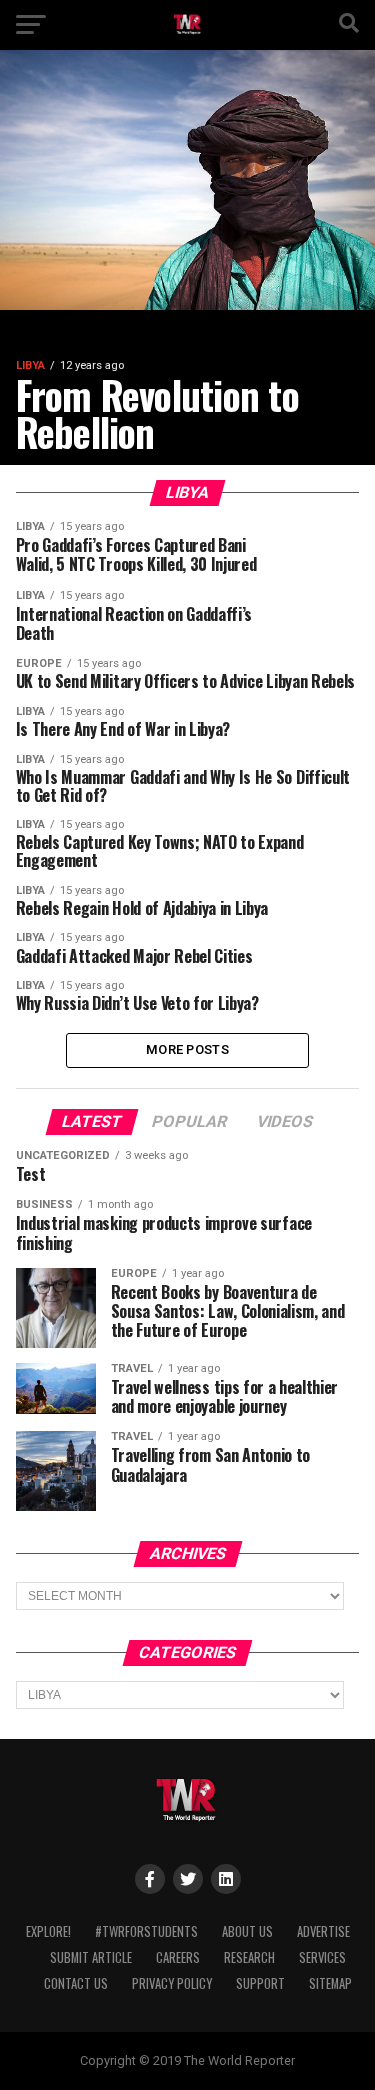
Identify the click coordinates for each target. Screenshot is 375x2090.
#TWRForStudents (146, 1931)
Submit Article (91, 1957)
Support (260, 1983)
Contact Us (76, 1983)
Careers (178, 1957)
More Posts (187, 1049)
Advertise (323, 1931)
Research (249, 1957)
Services (322, 1957)
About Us (247, 1931)
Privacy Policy (172, 1983)
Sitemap (330, 1983)
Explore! (48, 1931)
